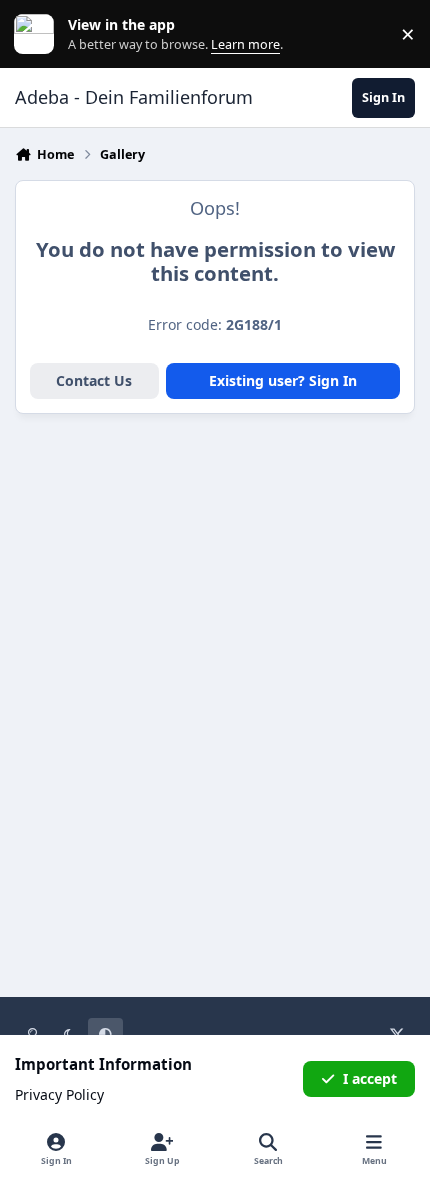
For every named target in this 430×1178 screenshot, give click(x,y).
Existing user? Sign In (283, 380)
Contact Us (94, 380)
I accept (370, 1078)
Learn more (38, 34)
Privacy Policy (59, 1094)
